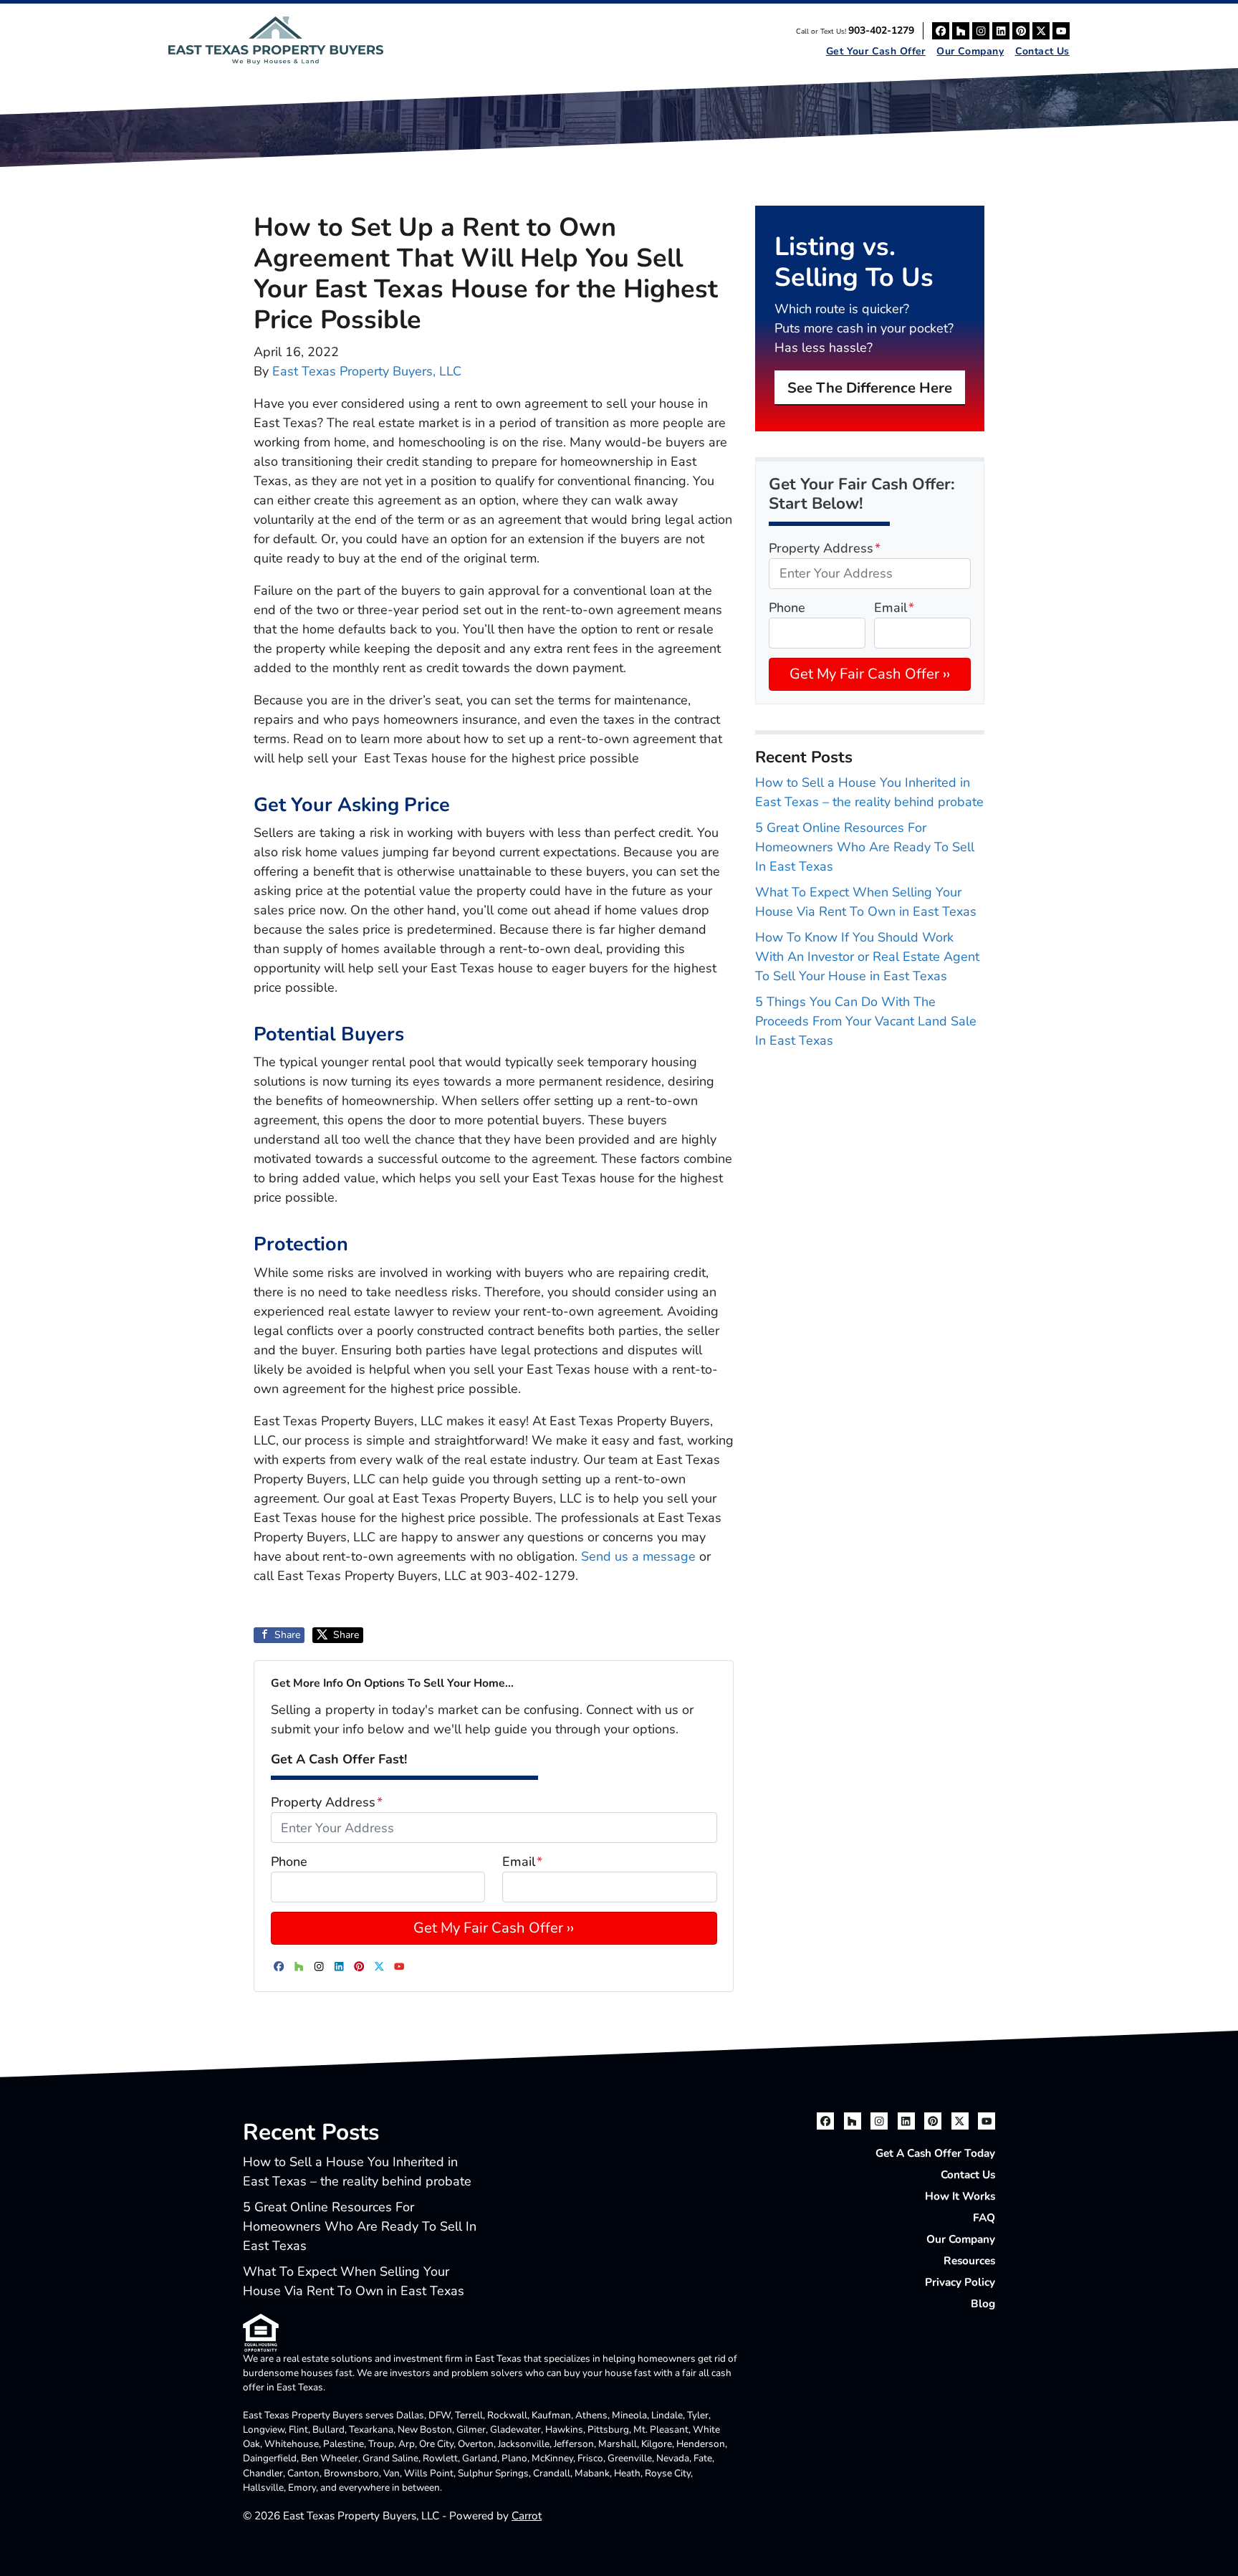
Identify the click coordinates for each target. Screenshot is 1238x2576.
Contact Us (1042, 51)
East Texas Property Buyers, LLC (367, 371)
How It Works (960, 2196)
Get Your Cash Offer (876, 51)
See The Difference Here (870, 388)
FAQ (984, 2218)
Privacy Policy (960, 2282)
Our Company (970, 51)
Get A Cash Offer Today (935, 2153)
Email (522, 1862)
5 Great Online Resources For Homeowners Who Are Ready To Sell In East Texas (865, 847)
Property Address (327, 1802)
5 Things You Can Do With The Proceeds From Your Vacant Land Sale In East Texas (866, 1021)
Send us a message (638, 1556)
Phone (289, 1862)
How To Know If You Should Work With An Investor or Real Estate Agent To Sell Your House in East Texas (867, 957)
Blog (983, 2304)
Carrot (527, 2516)
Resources (969, 2261)
